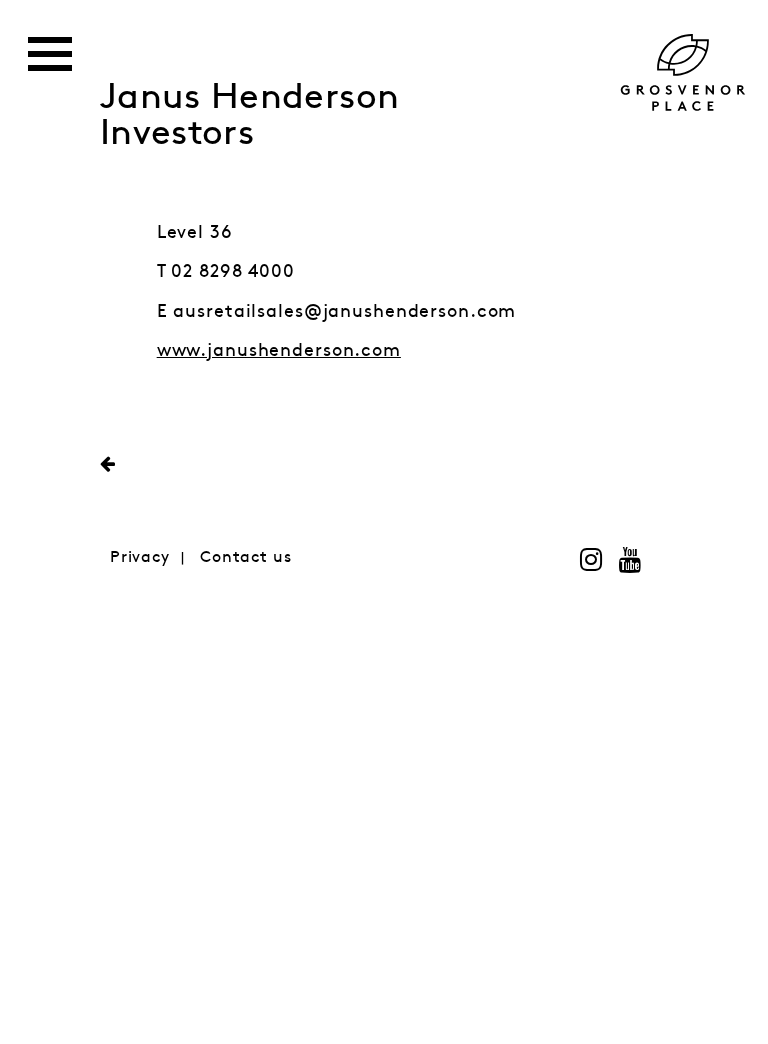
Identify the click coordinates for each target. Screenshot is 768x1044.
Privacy (140, 557)
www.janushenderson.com (279, 351)
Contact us (246, 557)
